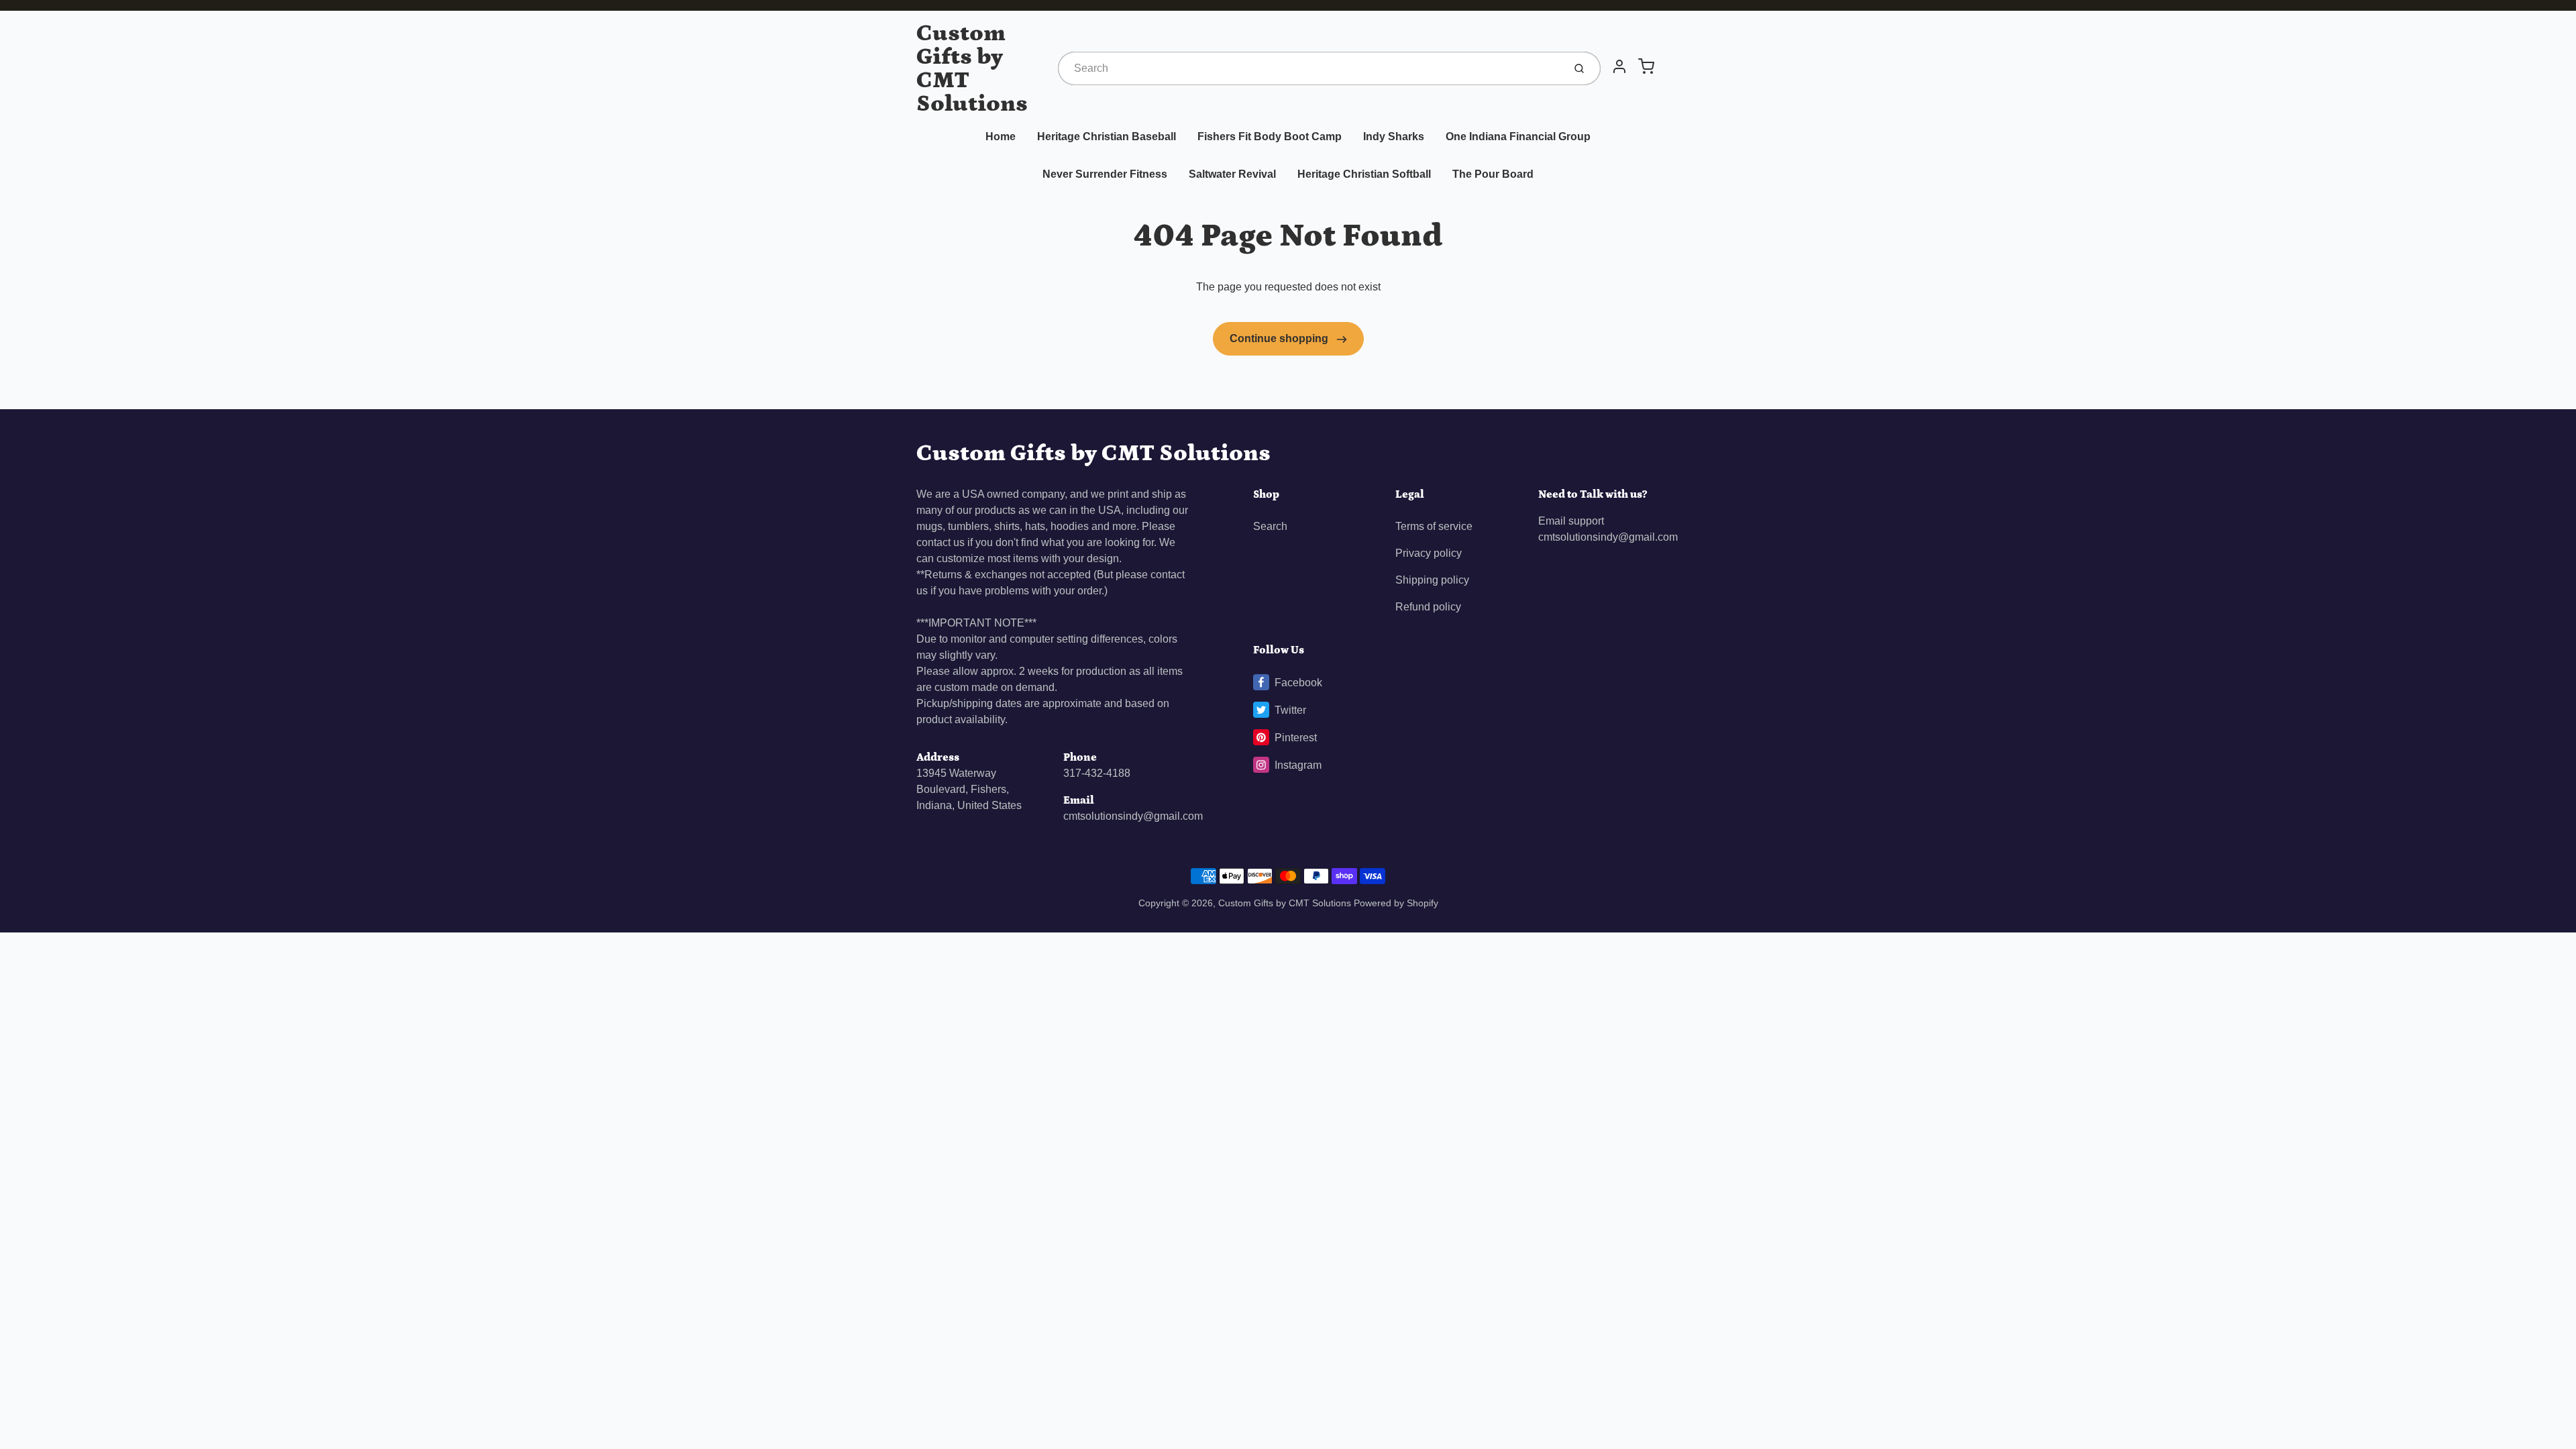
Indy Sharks (1394, 137)
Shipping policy (1432, 580)
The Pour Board (1493, 174)
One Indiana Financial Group (1518, 137)
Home (1001, 137)
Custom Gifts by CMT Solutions (972, 68)
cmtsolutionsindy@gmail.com (1133, 816)
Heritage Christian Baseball (1107, 137)
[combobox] (1309, 68)
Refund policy (1428, 607)
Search (1270, 526)
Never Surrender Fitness (1105, 174)
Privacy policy (1429, 553)
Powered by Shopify (1396, 903)
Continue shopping (1280, 338)
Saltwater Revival (1232, 174)
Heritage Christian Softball (1364, 174)
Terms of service (1434, 526)
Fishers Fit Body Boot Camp (1270, 137)
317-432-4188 (1097, 773)
